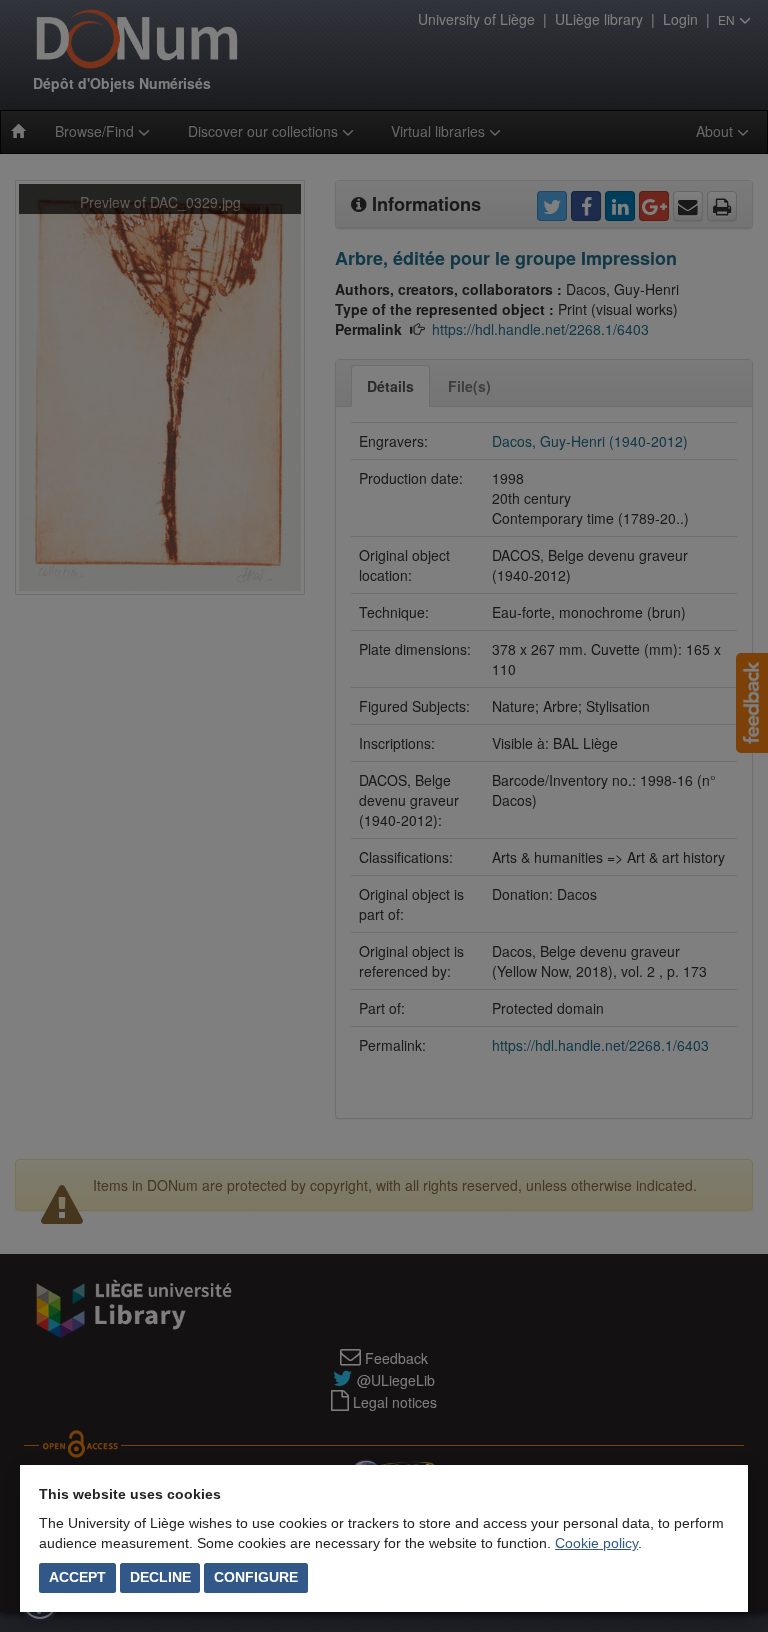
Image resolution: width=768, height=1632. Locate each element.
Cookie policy (596, 1543)
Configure (256, 1577)
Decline (160, 1577)
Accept (77, 1577)
